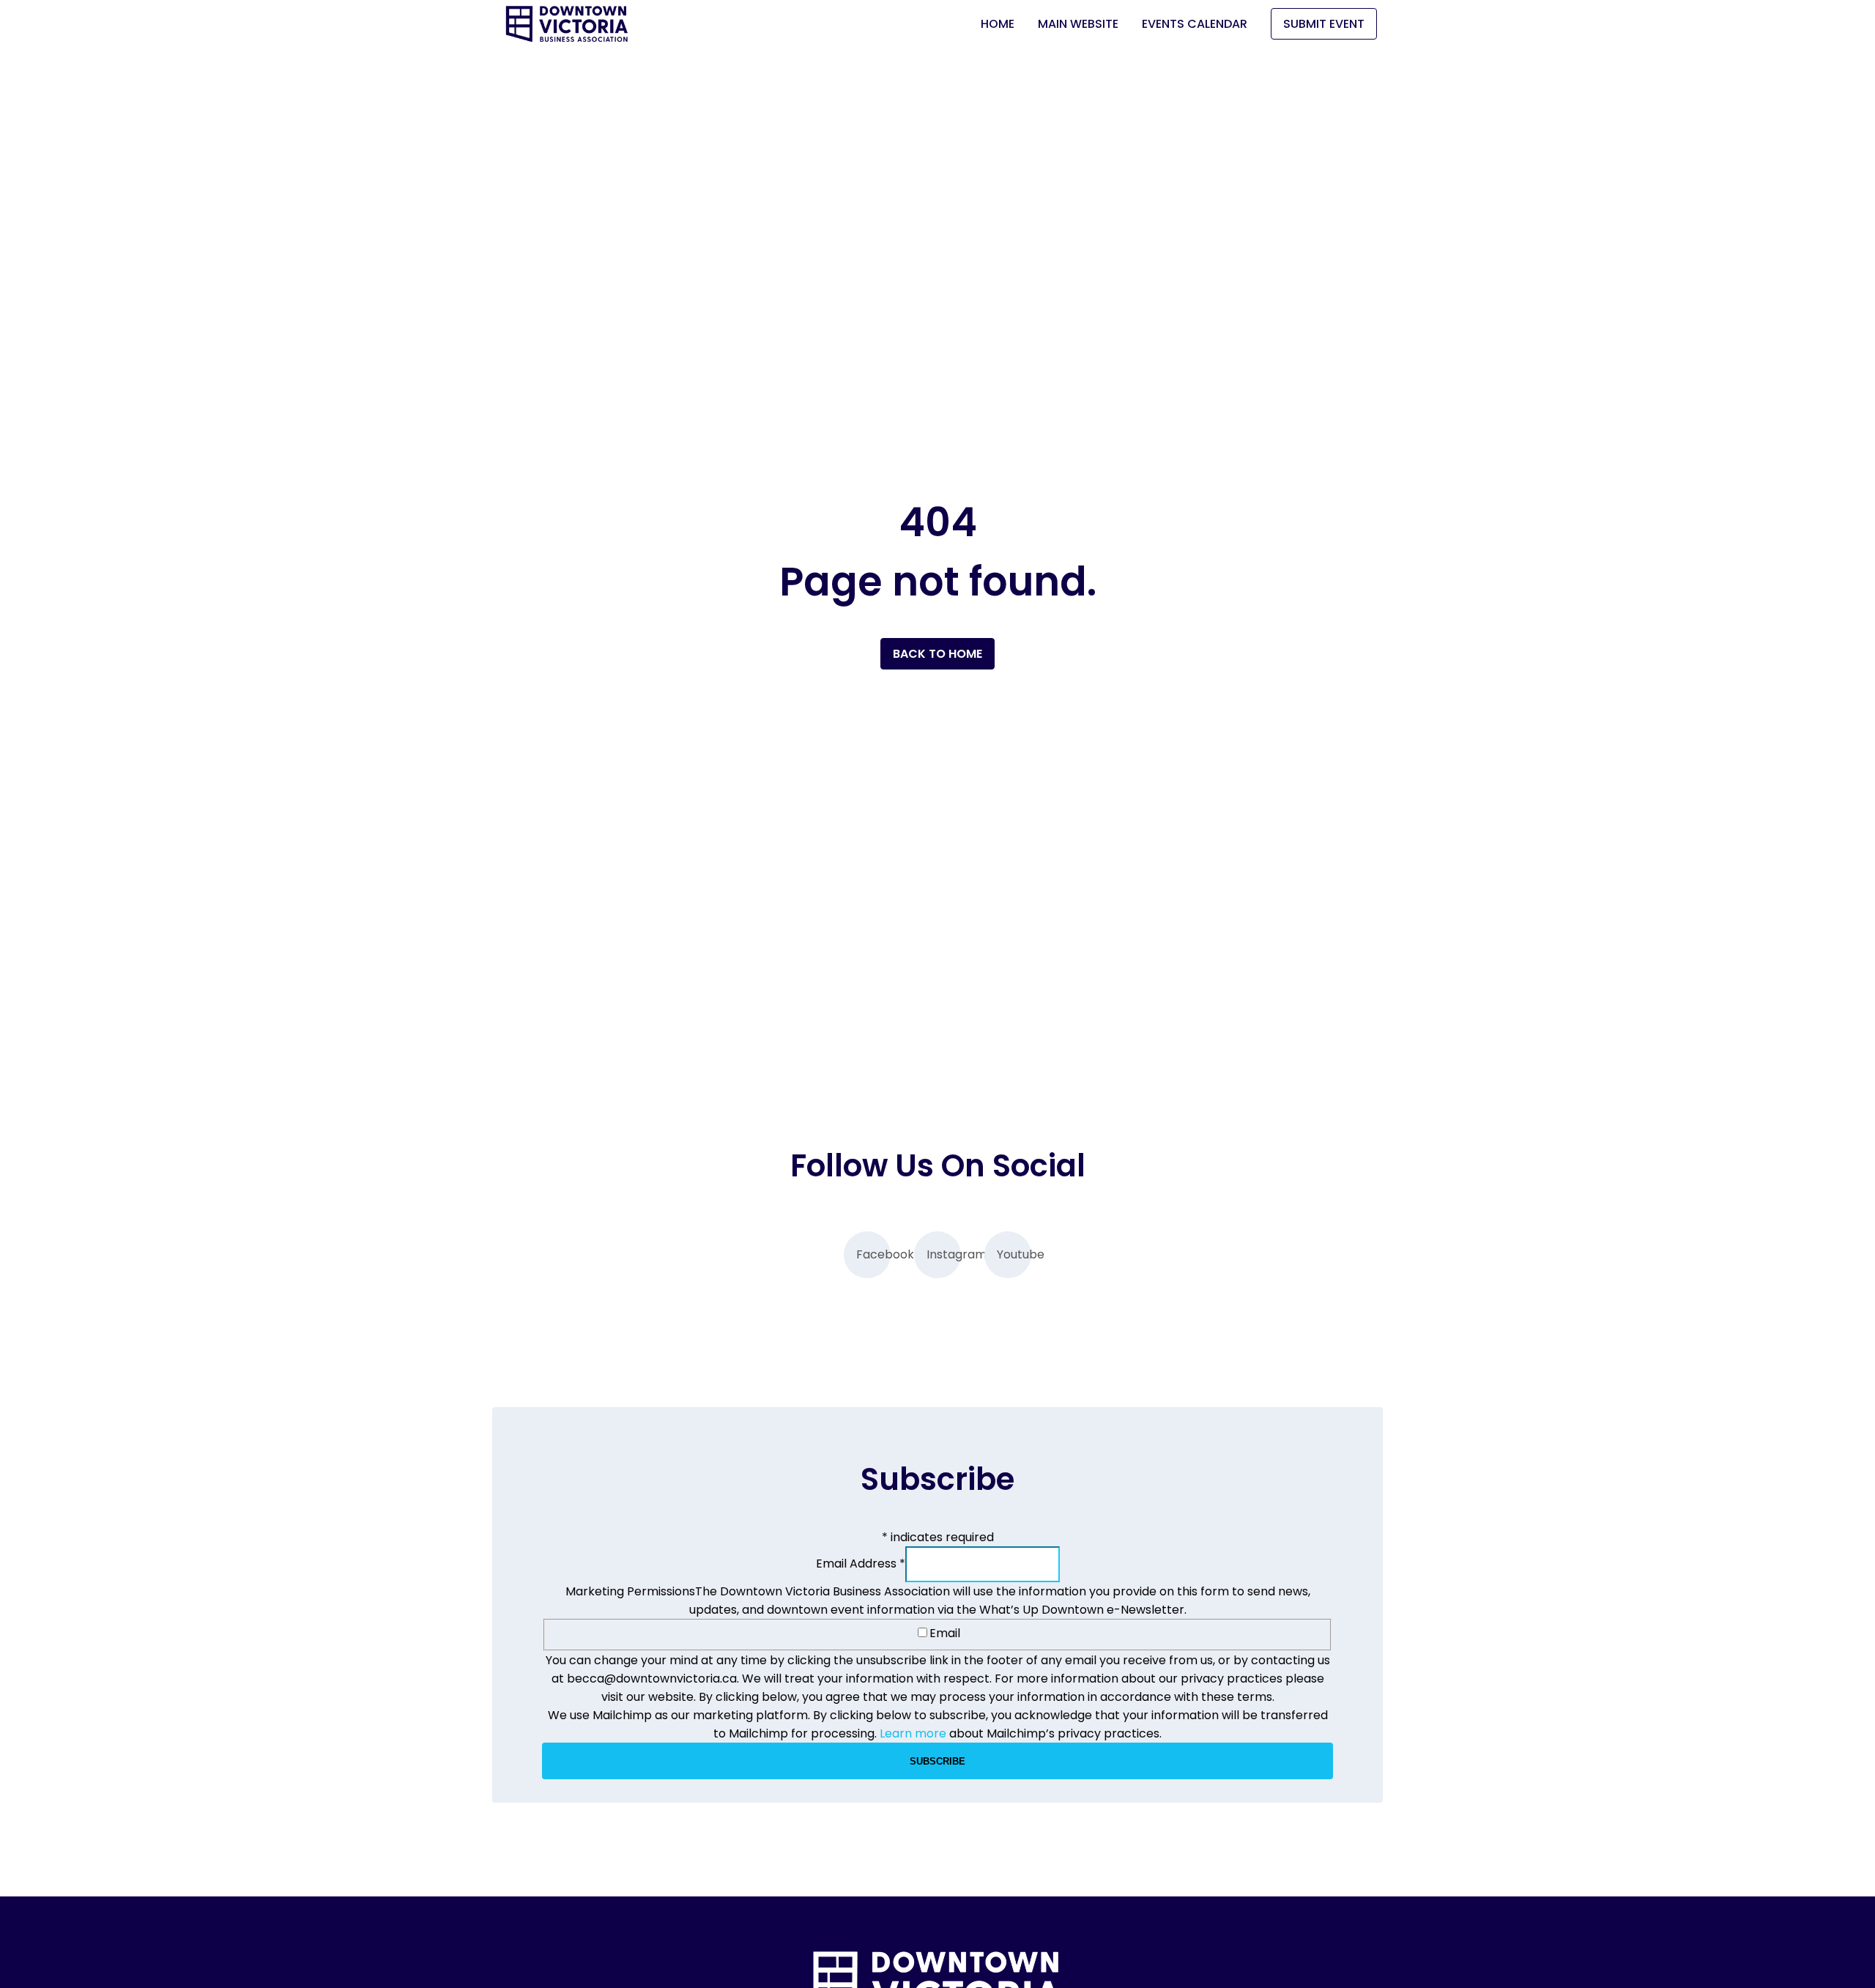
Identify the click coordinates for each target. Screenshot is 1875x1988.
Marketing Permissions (630, 1591)
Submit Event (1324, 24)
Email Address (861, 1564)
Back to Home (937, 654)
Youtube (1014, 1254)
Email (945, 1633)
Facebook (873, 1254)
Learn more (913, 1733)
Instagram (944, 1254)
